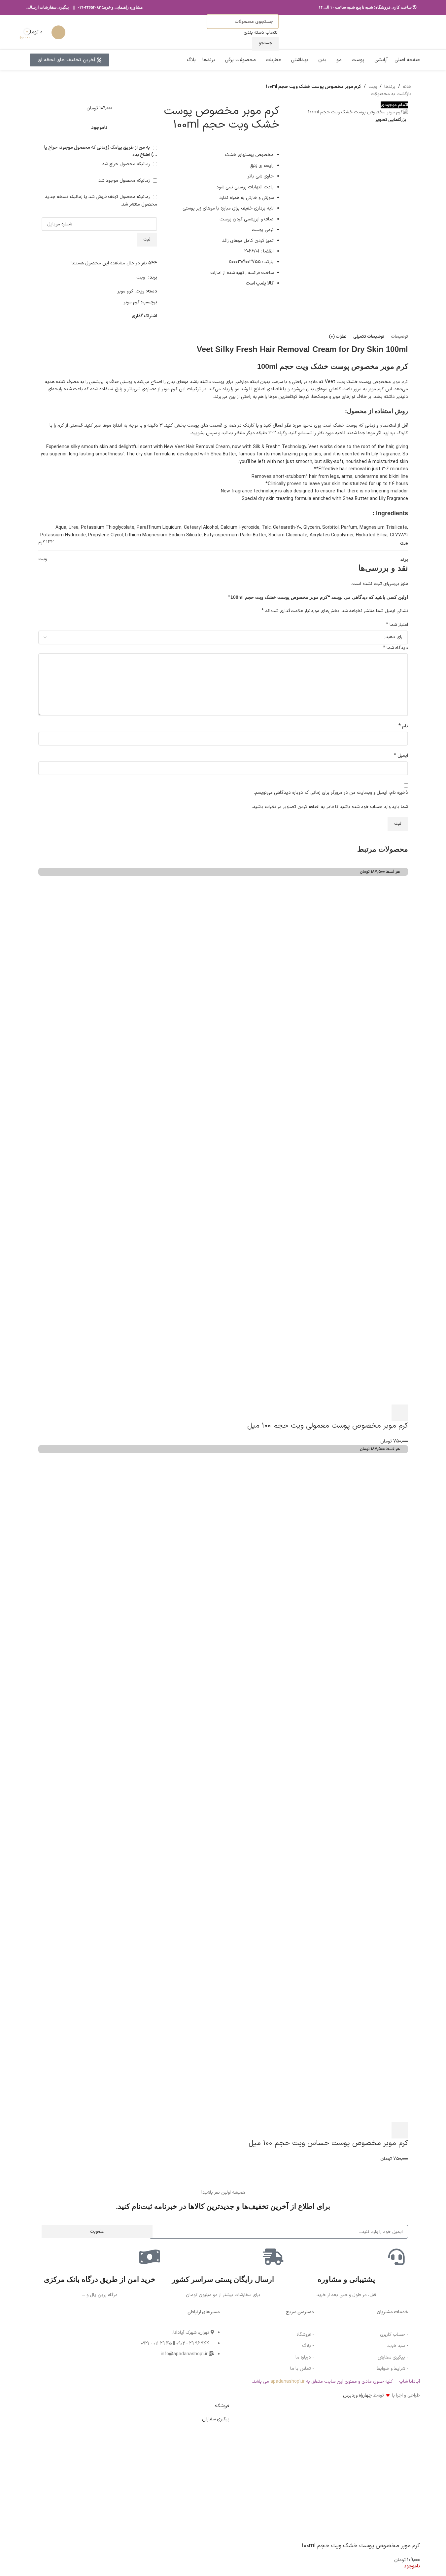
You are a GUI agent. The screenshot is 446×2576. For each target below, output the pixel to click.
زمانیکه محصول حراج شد (127, 164)
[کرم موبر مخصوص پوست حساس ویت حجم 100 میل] (243, 1618)
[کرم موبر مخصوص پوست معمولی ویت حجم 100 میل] (243, 1041)
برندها (390, 87)
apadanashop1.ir (288, 2382)
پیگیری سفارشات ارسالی (48, 7)
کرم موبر (125, 291)
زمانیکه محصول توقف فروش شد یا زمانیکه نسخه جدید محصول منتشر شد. (101, 200)
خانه (407, 87)
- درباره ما (305, 2357)
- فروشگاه (305, 2335)
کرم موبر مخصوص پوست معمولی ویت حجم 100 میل (328, 1426)
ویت (373, 87)
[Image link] (60, 2332)
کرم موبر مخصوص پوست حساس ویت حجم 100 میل (328, 2143)
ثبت (147, 240)
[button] (400, 1413)
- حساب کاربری (394, 2335)
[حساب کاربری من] (58, 32)
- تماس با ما (302, 2369)
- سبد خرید (398, 2346)
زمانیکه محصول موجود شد (125, 181)
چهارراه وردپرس (357, 2395)
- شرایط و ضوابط (392, 2369)
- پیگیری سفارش (393, 2357)
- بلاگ (308, 2346)
